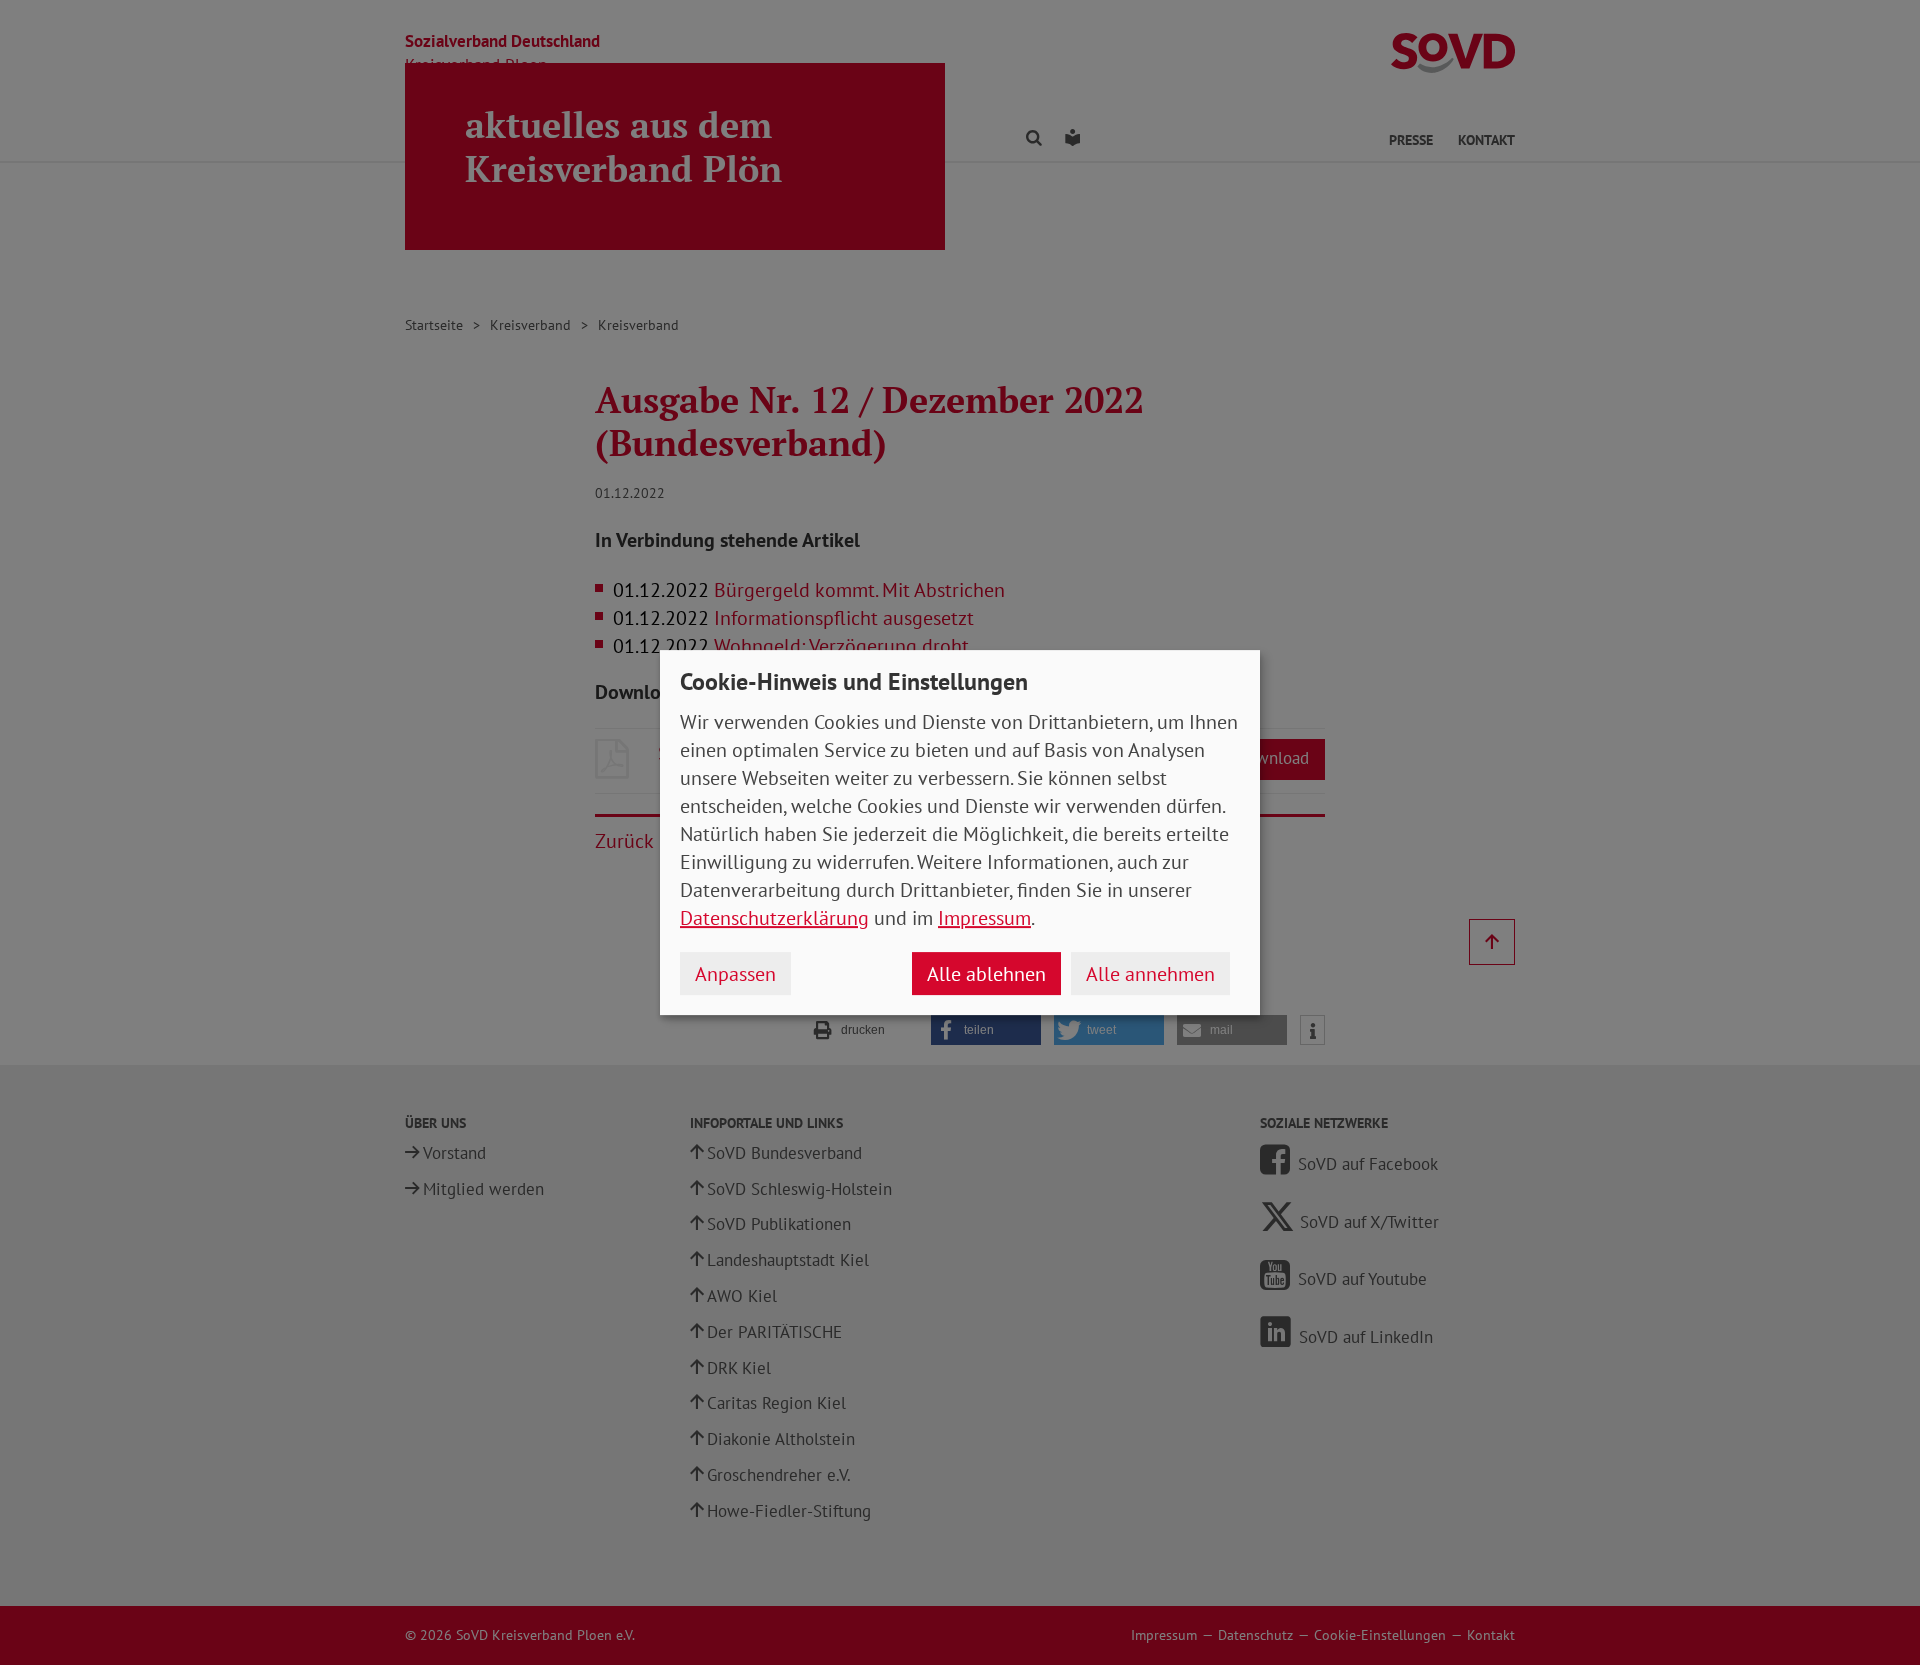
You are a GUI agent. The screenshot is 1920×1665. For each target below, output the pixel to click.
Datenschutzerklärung (774, 918)
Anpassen (735, 974)
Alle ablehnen (986, 974)
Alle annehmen (1150, 974)
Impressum (984, 918)
